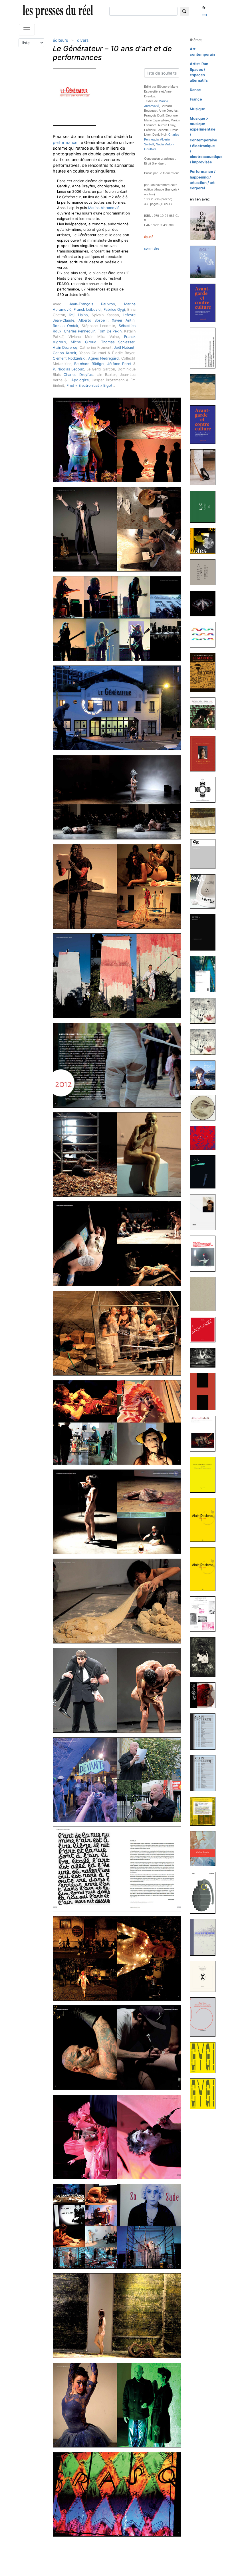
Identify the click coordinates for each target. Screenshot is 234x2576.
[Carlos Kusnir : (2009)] (205, 1848)
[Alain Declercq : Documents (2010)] (205, 1731)
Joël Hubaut (124, 347)
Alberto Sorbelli (93, 320)
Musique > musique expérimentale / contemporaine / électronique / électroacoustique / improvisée (206, 140)
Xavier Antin (123, 320)
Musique (197, 109)
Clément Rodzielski (69, 358)
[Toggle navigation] (27, 30)
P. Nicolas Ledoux (68, 369)
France (196, 99)
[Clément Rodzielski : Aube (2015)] (205, 1172)
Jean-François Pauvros (92, 304)
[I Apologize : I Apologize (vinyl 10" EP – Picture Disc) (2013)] (205, 1329)
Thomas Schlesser (118, 342)
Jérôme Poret (119, 364)
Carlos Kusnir (64, 353)
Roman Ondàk (65, 326)
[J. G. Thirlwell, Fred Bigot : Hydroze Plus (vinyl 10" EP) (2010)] (205, 1695)
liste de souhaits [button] (162, 73)
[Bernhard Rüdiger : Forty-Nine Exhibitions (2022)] (205, 467)
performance (65, 142)
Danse (195, 90)
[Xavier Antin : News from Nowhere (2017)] (205, 974)
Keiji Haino (78, 315)
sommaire (152, 248)
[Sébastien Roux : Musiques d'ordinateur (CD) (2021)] (205, 572)
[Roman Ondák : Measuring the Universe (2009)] (205, 1937)
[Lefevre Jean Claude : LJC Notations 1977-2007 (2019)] (205, 854)
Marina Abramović (104, 208)
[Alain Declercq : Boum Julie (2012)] (205, 1569)
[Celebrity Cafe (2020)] (205, 714)
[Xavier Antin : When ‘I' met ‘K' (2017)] (205, 932)
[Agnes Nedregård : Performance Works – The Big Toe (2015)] (205, 1075)
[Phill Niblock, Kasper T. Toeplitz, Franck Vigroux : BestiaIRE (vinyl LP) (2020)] (205, 603)
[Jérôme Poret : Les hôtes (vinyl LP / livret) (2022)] (205, 541)
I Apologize (79, 380)
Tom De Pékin (110, 331)
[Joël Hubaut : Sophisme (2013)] (205, 1391)
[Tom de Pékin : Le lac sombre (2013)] (205, 1357)
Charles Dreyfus (78, 375)
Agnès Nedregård (104, 358)
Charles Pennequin (80, 331)
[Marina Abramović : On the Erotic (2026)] (205, 223)
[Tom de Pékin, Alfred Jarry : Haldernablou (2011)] (205, 1657)
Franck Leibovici (87, 309)
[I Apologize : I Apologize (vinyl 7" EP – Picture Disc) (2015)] (205, 1107)
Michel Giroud (84, 342)
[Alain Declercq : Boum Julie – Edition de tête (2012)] (205, 1520)
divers (83, 40)
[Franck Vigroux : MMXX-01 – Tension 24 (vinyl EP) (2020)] (205, 789)
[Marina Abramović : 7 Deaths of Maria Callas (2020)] (205, 753)
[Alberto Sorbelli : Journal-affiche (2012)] (205, 1433)
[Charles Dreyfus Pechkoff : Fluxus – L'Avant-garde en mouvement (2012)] (205, 1475)
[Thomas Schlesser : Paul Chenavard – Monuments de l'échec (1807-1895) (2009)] (205, 1976)
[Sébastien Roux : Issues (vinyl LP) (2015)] (205, 1137)
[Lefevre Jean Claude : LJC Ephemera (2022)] (205, 507)
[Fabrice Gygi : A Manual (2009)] (205, 1892)
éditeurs (60, 40)
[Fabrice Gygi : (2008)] (205, 2057)
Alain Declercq (65, 347)
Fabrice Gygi (114, 309)
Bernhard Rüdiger (89, 364)
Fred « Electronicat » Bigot (89, 385)
